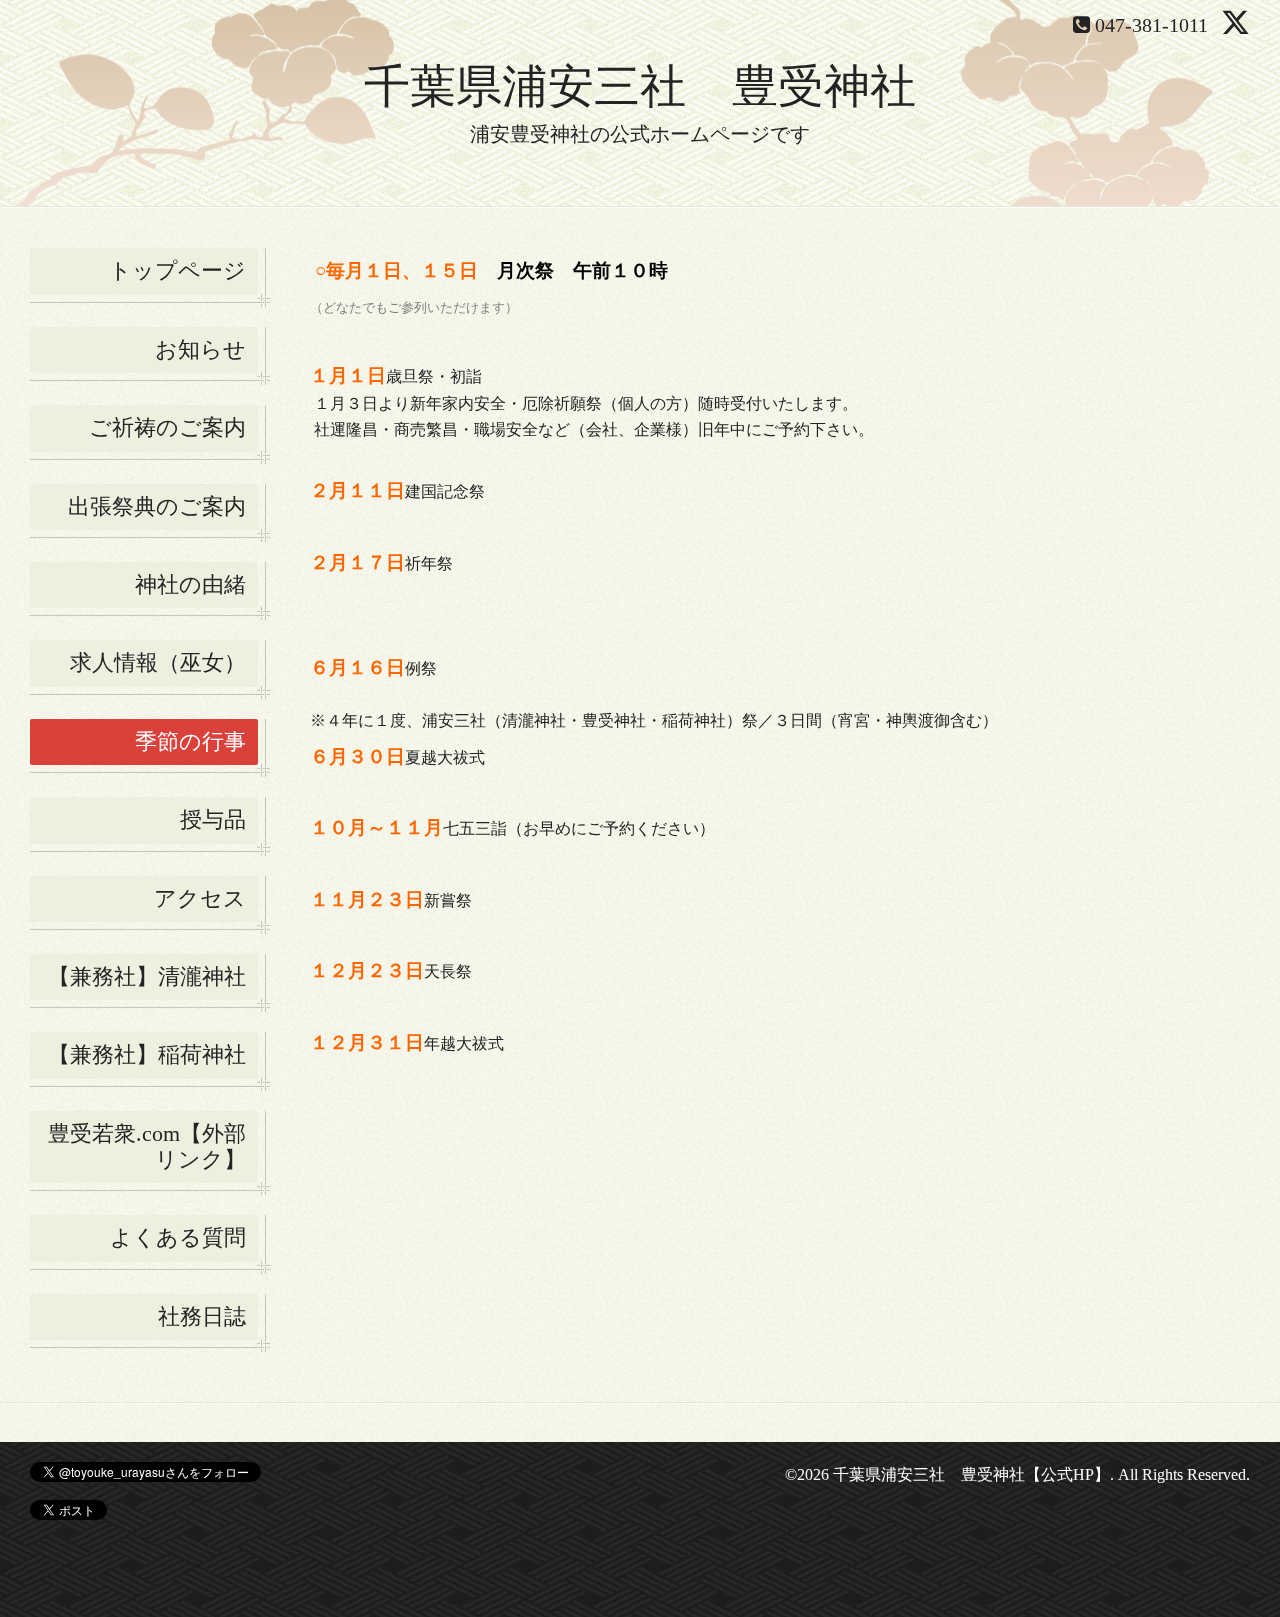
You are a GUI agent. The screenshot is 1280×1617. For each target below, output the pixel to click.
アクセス (200, 898)
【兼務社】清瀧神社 (147, 976)
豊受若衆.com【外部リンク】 (147, 1146)
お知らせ (200, 349)
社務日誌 (202, 1316)
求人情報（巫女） (158, 662)
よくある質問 (178, 1237)
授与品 (213, 819)
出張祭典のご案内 (157, 506)
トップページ (177, 270)
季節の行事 (190, 741)
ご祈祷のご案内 (167, 427)
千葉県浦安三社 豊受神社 (640, 86)
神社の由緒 (190, 584)
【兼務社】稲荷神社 (147, 1054)
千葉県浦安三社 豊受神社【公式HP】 (971, 1474)
